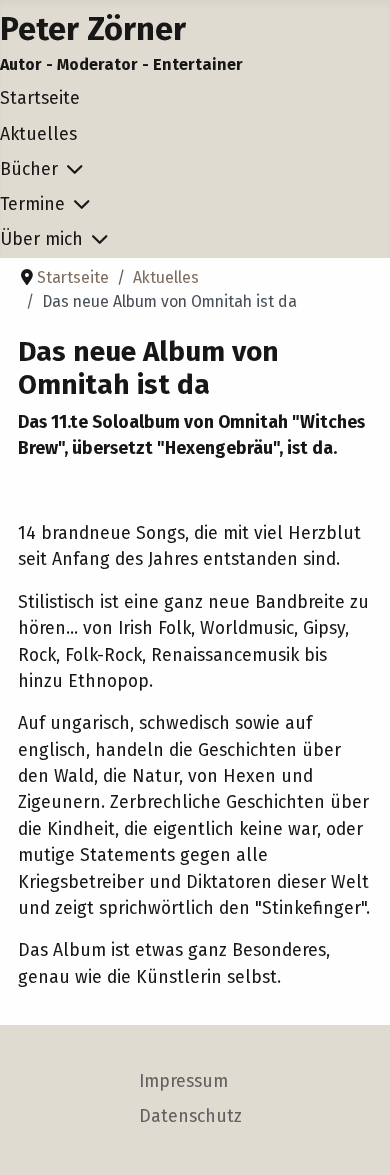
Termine (32, 204)
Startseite (40, 98)
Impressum (183, 1081)
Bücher (29, 169)
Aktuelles (38, 134)
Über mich (41, 239)
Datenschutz (190, 1116)
